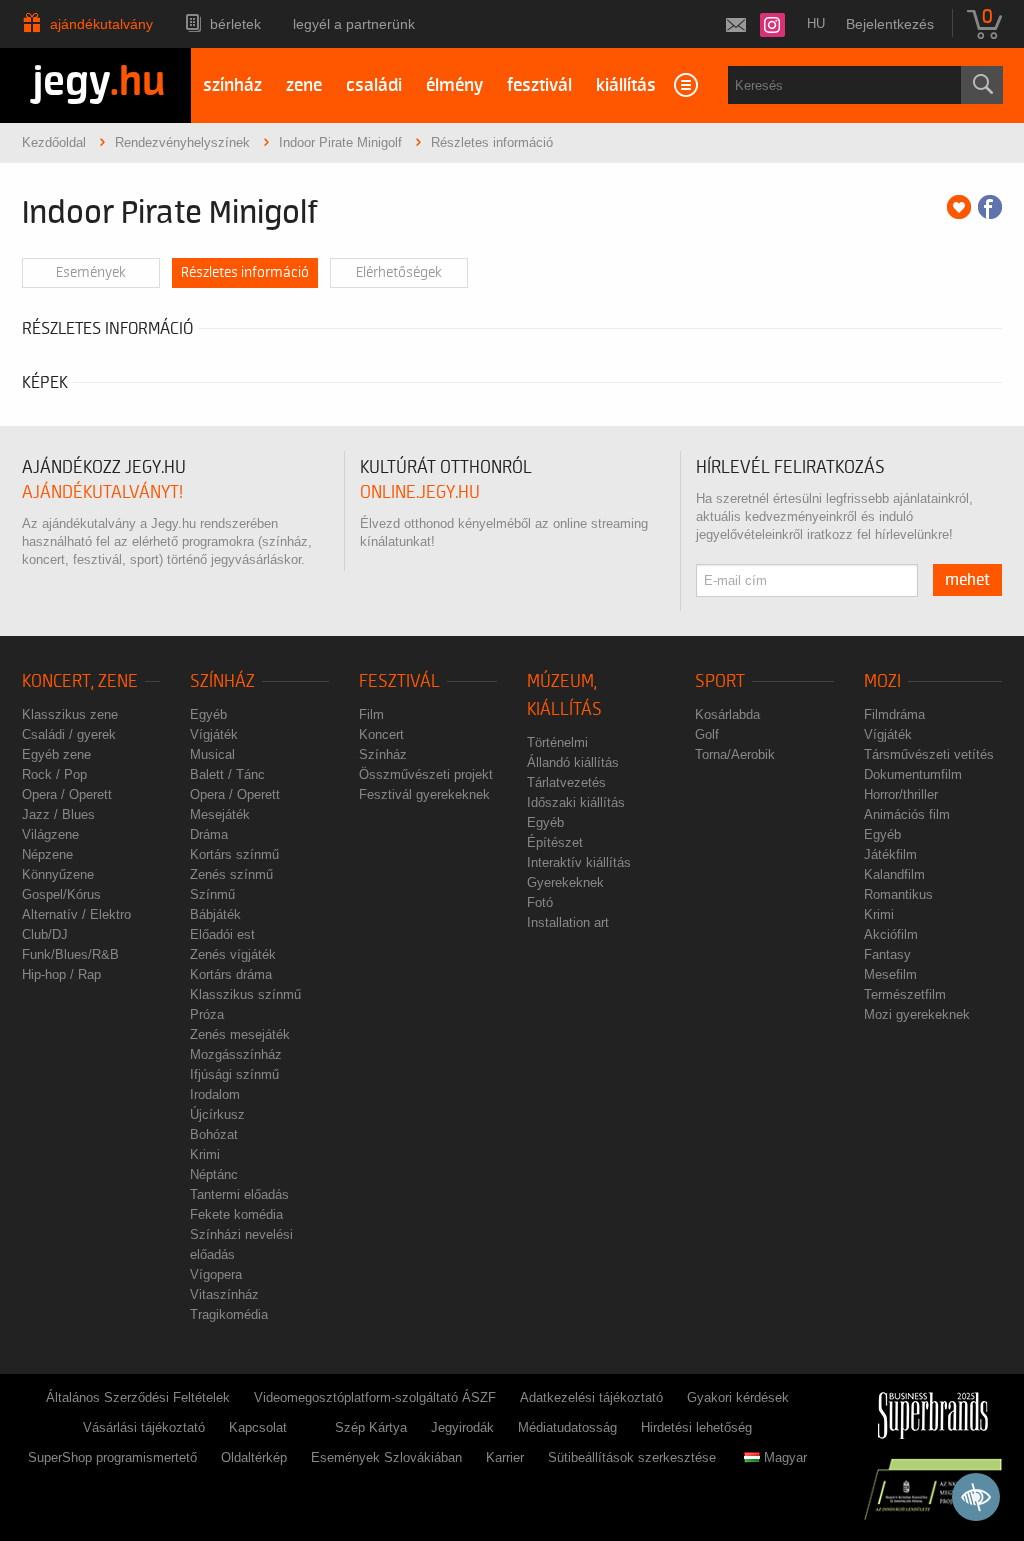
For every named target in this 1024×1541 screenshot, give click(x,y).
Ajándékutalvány (101, 24)
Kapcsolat (258, 1427)
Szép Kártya (371, 1427)
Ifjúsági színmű (234, 1074)
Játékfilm (890, 854)
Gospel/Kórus (61, 894)
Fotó (540, 902)
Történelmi (557, 742)
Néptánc (214, 1174)
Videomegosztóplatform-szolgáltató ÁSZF (375, 1397)
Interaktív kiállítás (579, 862)
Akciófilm (891, 934)
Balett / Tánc (227, 774)
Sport (720, 681)
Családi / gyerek (69, 734)
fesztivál (539, 85)
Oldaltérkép (254, 1457)
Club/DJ (45, 934)
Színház (222, 681)
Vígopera (216, 1274)
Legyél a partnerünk (354, 24)
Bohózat (214, 1134)
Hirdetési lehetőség (696, 1427)
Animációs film (907, 814)
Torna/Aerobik (735, 754)
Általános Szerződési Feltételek (138, 1397)
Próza (207, 1014)
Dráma (209, 834)
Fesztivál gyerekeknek (424, 794)
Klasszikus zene (70, 714)
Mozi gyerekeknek (917, 1014)
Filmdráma (894, 714)
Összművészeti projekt (426, 774)
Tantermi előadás (239, 1194)
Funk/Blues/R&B (70, 954)
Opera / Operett (67, 794)
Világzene (50, 834)
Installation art (568, 922)
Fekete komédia (236, 1214)
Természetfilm (905, 994)
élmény (454, 85)
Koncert (381, 734)
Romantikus (898, 894)
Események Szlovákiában (386, 1457)
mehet (967, 580)
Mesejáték (220, 814)
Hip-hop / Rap (61, 974)
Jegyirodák (462, 1427)
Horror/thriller (901, 794)
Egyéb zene (56, 754)
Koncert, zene (80, 681)
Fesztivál (399, 681)
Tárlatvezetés (566, 782)
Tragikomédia (229, 1314)
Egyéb (208, 714)
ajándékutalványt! (102, 492)
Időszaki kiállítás (576, 802)
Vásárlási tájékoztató (144, 1427)
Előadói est (222, 934)
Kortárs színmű (234, 854)
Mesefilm (890, 974)
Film (371, 714)
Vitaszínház (224, 1294)
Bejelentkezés (890, 24)
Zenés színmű (231, 874)
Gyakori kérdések (738, 1397)
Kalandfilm (894, 874)
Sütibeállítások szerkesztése (632, 1457)
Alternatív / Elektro (76, 914)
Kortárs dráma (231, 974)
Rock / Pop (54, 774)
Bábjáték (215, 914)
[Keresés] (982, 85)
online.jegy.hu (420, 492)
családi (374, 85)
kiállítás (626, 85)
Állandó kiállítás (573, 762)
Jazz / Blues (58, 814)
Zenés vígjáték (233, 954)
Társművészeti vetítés (929, 754)
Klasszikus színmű (245, 994)
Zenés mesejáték (240, 1034)
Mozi (882, 681)
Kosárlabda (727, 714)
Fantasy (887, 954)
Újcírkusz (217, 1114)
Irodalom (215, 1094)
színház (232, 85)
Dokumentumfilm (913, 774)
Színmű (212, 894)
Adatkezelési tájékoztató (591, 1397)
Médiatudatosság (567, 1427)
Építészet (555, 842)
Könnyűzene (58, 874)
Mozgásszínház (236, 1054)
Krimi (205, 1154)
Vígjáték (214, 734)
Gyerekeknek (565, 882)
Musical (212, 754)
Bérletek (235, 24)
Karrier (505, 1457)
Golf (707, 734)
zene (304, 85)
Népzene (47, 854)
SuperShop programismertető (112, 1457)
